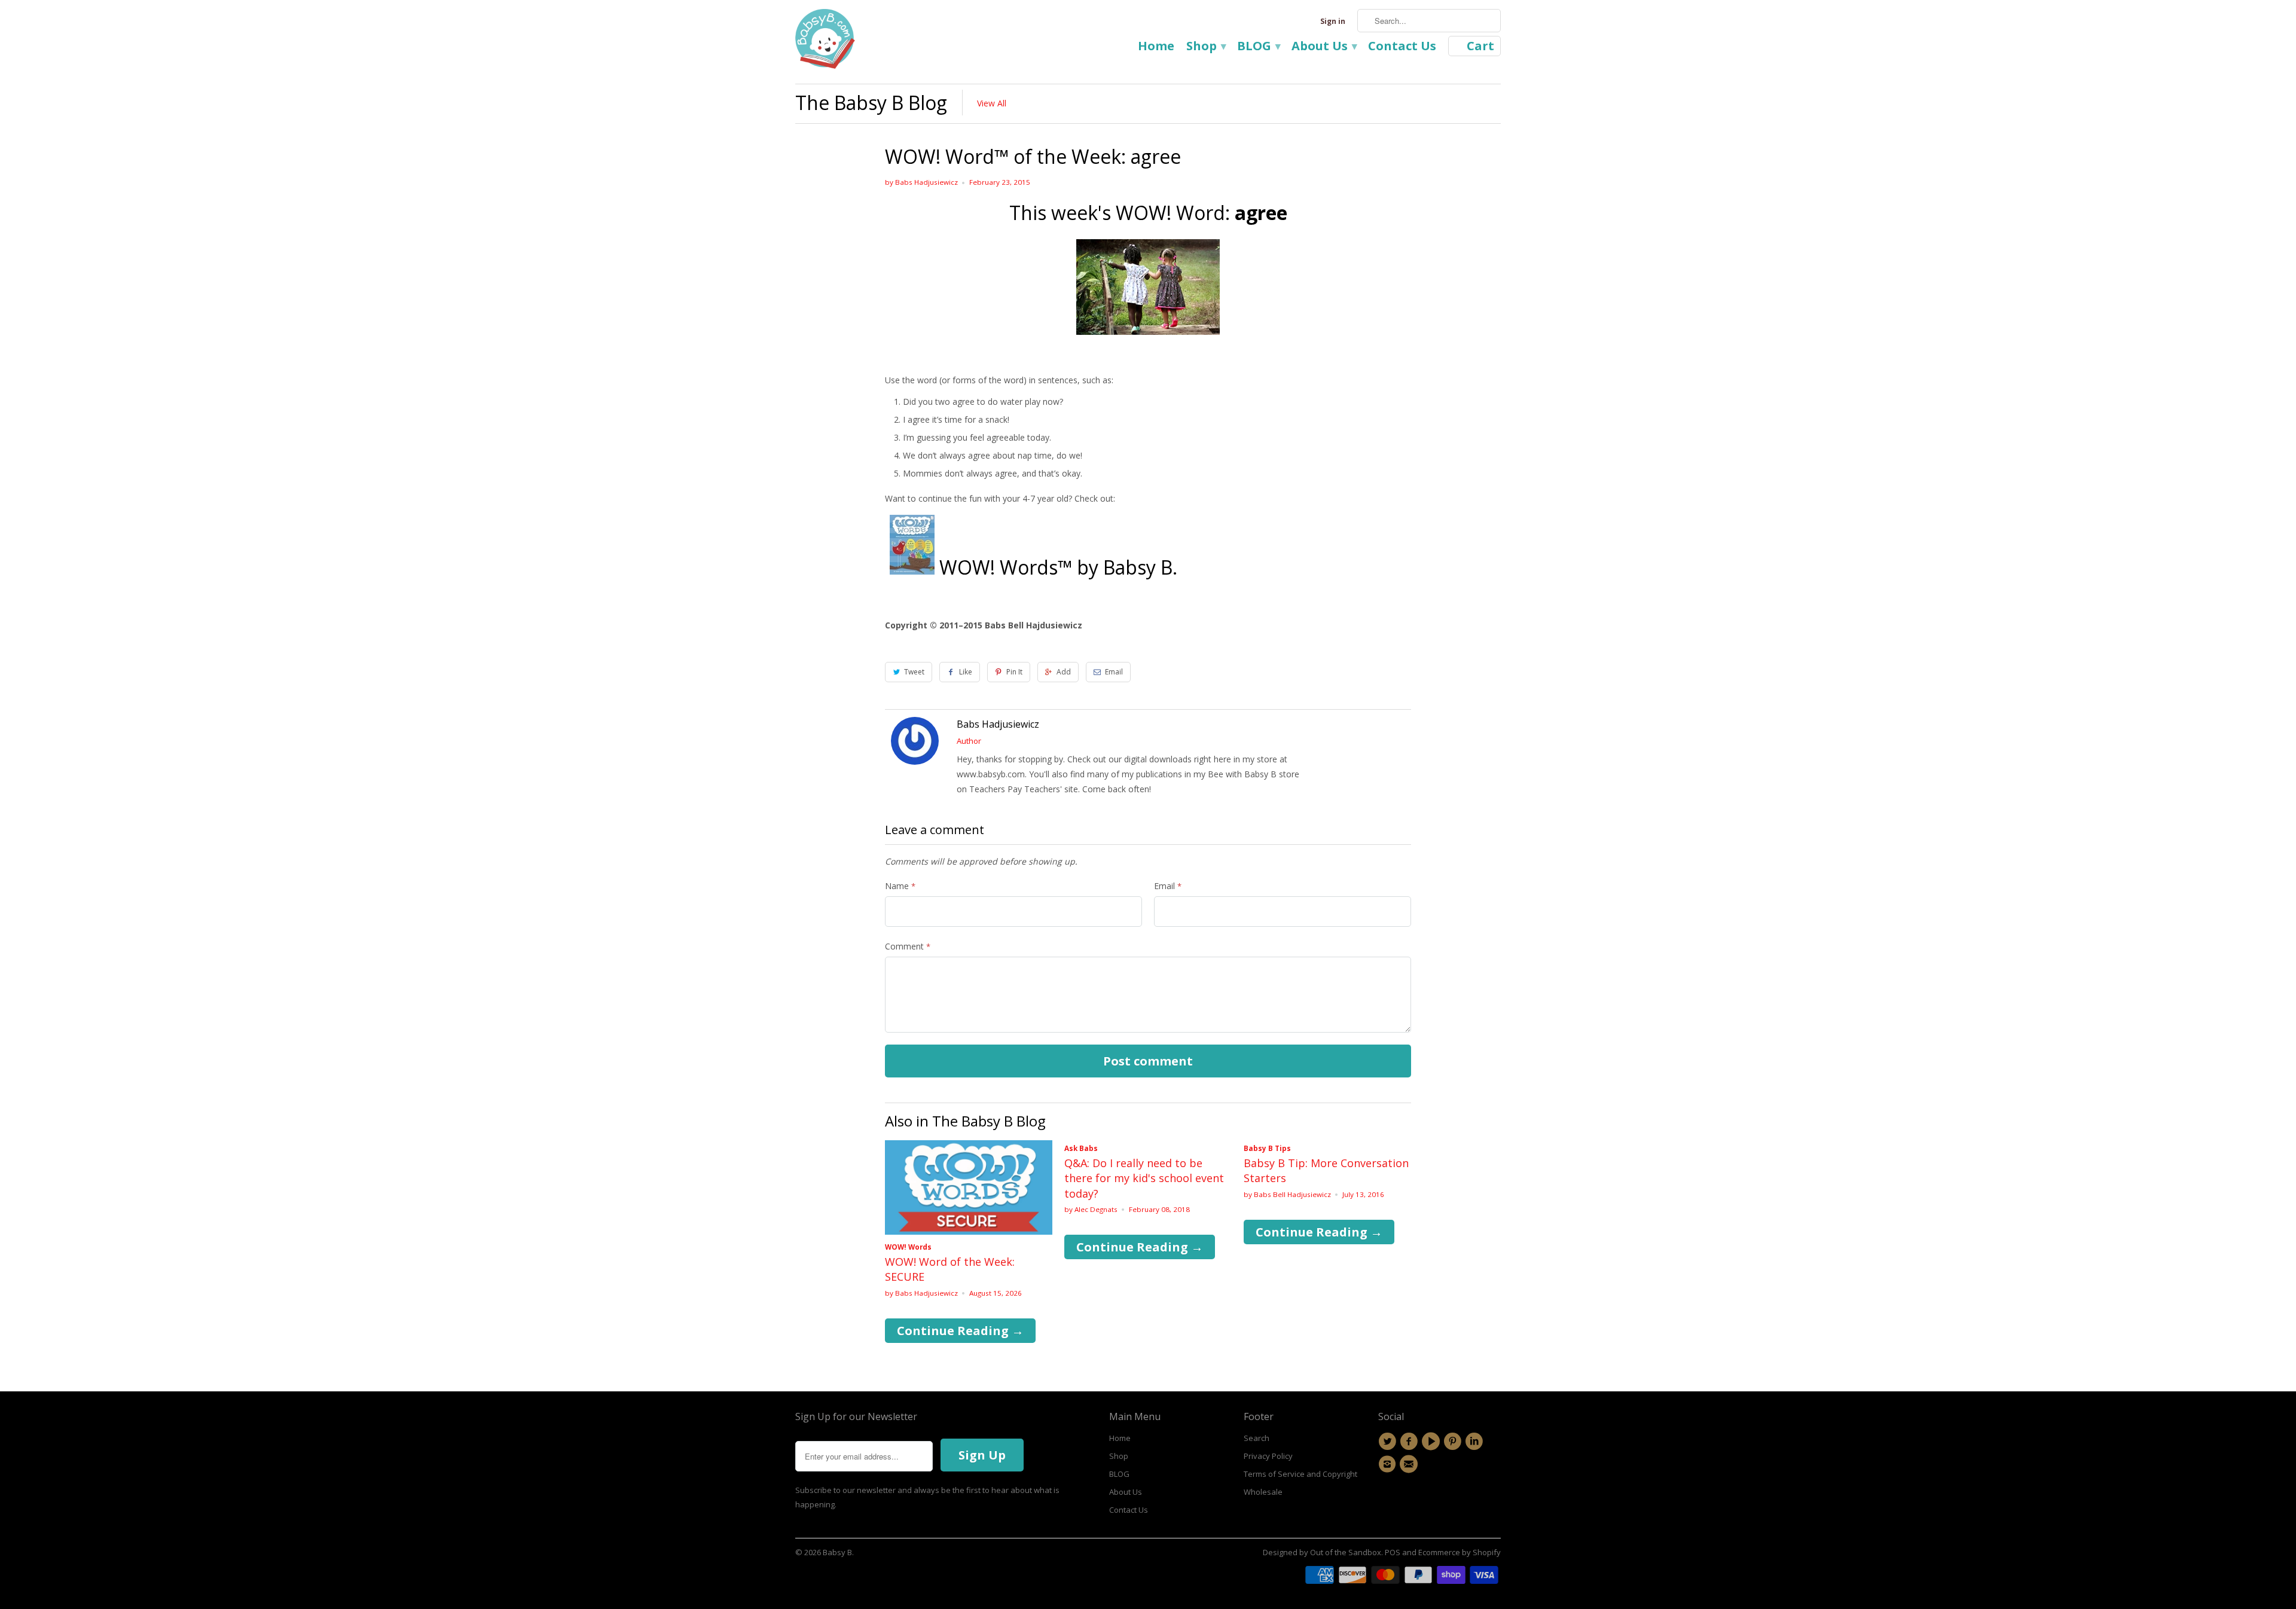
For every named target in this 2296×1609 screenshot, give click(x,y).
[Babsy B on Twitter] (1389, 1442)
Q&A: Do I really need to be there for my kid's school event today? (1144, 1178)
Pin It (1014, 672)
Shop (1206, 47)
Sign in (1333, 21)
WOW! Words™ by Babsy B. (1058, 567)
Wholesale (1263, 1492)
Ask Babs (1081, 1148)
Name (900, 886)
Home (1156, 47)
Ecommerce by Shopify (1460, 1552)
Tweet (914, 672)
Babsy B (837, 1552)
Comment (908, 946)
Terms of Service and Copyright (1300, 1474)
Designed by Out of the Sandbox (1322, 1552)
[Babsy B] (825, 42)
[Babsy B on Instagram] (1389, 1464)
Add (1064, 672)
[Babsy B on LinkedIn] (1476, 1442)
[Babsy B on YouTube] (1433, 1442)
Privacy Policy (1268, 1456)
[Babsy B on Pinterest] (1454, 1442)
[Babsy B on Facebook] (1410, 1442)
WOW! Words (908, 1247)
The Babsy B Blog (871, 103)
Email (1114, 672)
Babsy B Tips (1267, 1148)
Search (1257, 1438)
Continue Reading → (960, 1331)
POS (1393, 1552)
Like (966, 672)
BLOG (1258, 47)
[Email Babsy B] (1410, 1464)
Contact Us (1402, 47)
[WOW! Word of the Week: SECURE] (969, 1231)
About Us (1324, 47)
